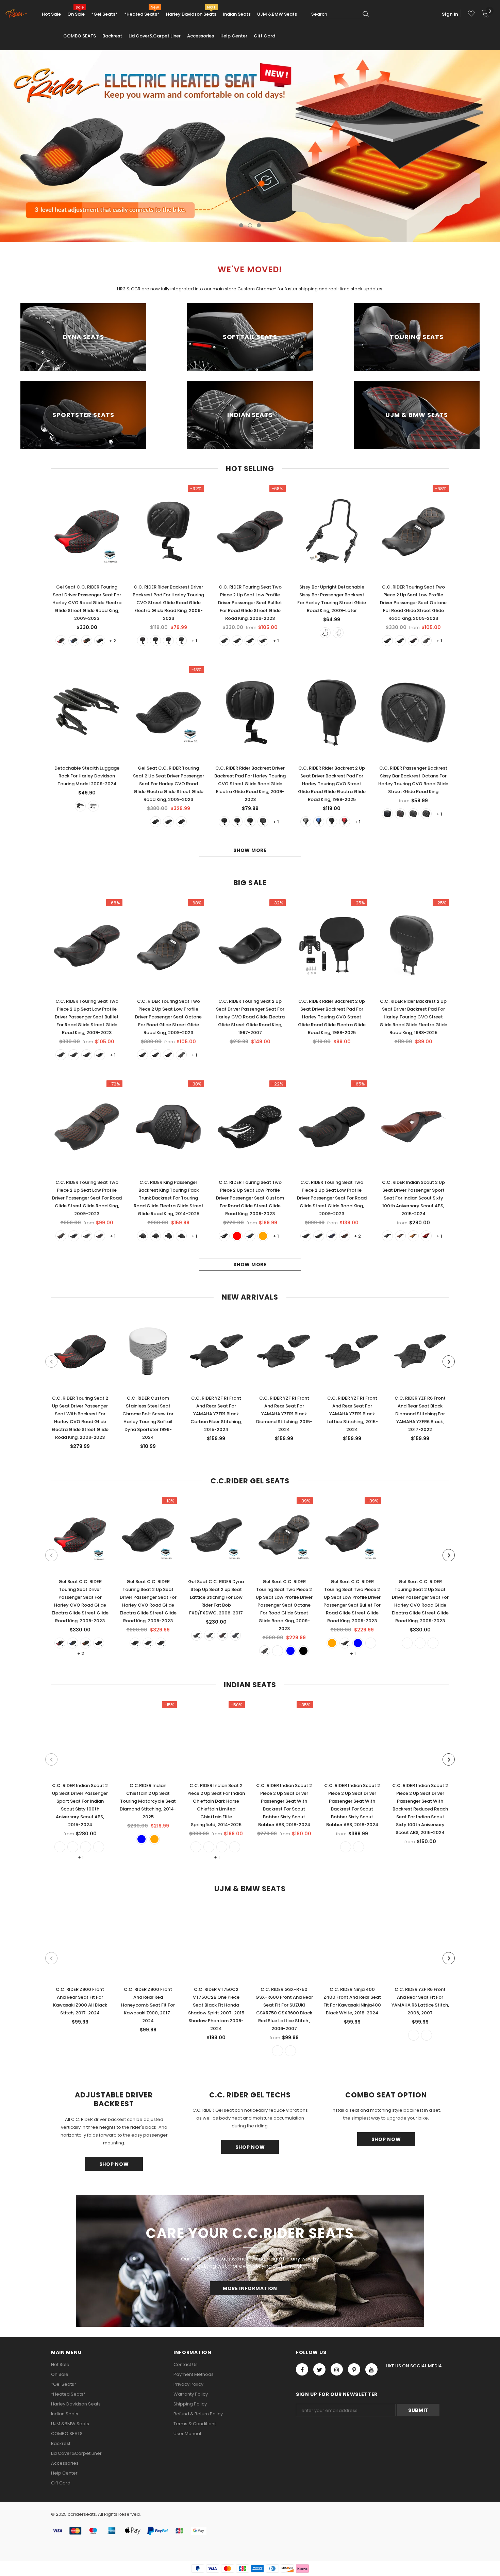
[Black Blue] (224, 641)
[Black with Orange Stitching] (319, 1236)
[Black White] (426, 814)
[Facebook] (302, 2369)
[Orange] (87, 641)
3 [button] (259, 225)
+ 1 (194, 641)
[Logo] (16, 14)
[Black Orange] (263, 641)
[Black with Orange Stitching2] (306, 1236)
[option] (250, 146)
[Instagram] (337, 2369)
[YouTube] (371, 2369)
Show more (250, 850)
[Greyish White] (407, 1643)
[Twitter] (319, 2369)
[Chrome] (338, 633)
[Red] (61, 641)
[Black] (100, 641)
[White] (181, 641)
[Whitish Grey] (306, 822)
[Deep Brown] (400, 1236)
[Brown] (413, 1236)
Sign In (450, 14)
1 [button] (241, 225)
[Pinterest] (354, 2369)
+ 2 (113, 641)
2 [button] (250, 225)
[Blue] (74, 641)
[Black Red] (237, 641)
